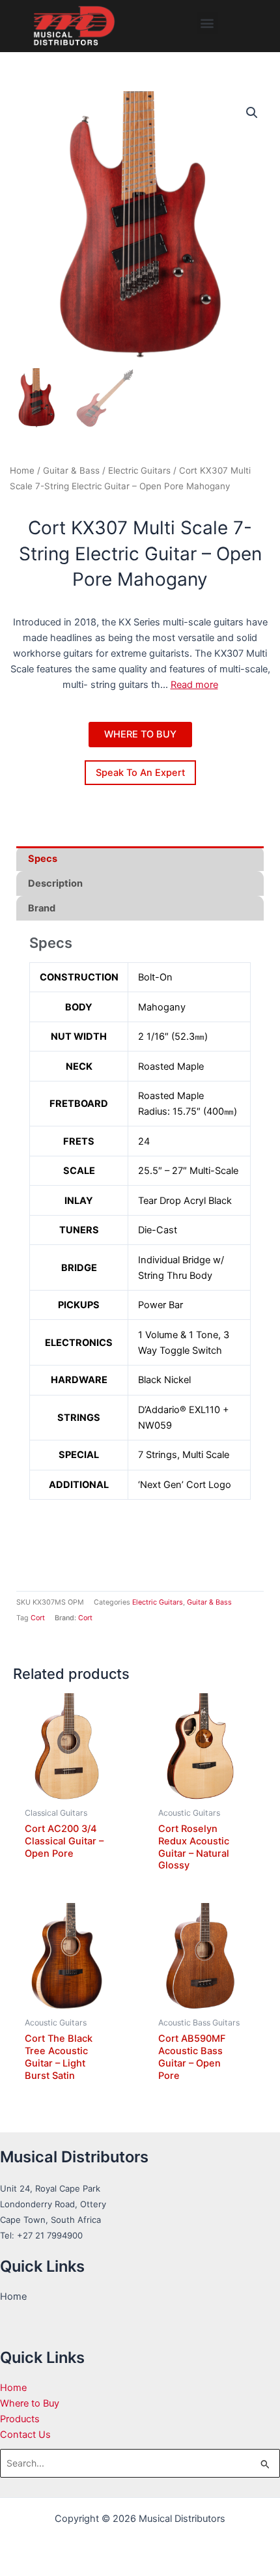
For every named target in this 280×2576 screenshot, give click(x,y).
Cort (38, 1618)
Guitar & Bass (71, 470)
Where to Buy (30, 2403)
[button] (207, 23)
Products (20, 2419)
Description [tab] (55, 883)
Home (22, 470)
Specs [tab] (43, 859)
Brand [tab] (42, 908)
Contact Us (25, 2435)
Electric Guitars (139, 470)
